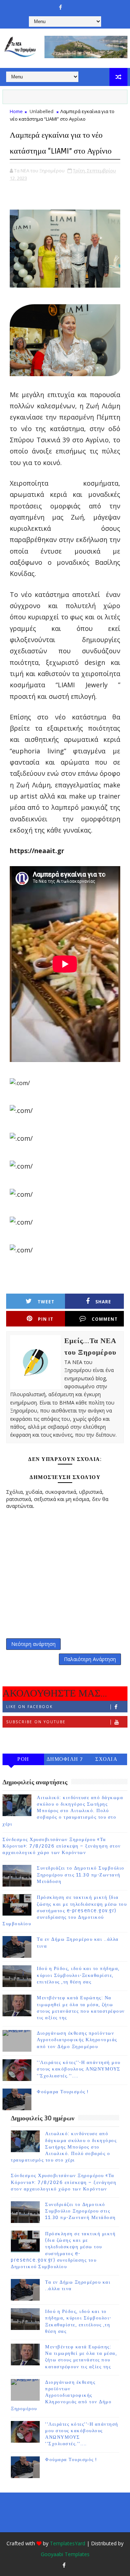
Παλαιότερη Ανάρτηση (90, 1659)
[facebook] (61, 7)
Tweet (46, 1302)
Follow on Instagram (35, 1737)
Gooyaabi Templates (65, 2554)
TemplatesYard (68, 2543)
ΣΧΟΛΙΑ (106, 1759)
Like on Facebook (29, 1707)
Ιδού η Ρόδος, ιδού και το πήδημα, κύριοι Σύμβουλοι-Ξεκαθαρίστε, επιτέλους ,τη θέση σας (78, 1975)
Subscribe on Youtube (36, 1722)
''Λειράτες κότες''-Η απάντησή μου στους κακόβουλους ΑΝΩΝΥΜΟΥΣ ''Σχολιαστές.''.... (79, 2069)
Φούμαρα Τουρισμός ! (63, 2092)
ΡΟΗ (23, 1759)
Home (16, 111)
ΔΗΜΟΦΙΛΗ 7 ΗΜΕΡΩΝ (65, 1761)
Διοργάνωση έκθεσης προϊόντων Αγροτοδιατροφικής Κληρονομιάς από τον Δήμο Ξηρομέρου (77, 2040)
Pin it (46, 1319)
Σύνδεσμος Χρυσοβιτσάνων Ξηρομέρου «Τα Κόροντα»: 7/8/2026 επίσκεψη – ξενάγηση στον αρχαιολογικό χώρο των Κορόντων (62, 1846)
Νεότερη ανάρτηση (33, 1644)
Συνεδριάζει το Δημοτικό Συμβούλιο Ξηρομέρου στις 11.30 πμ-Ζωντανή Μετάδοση (81, 1875)
